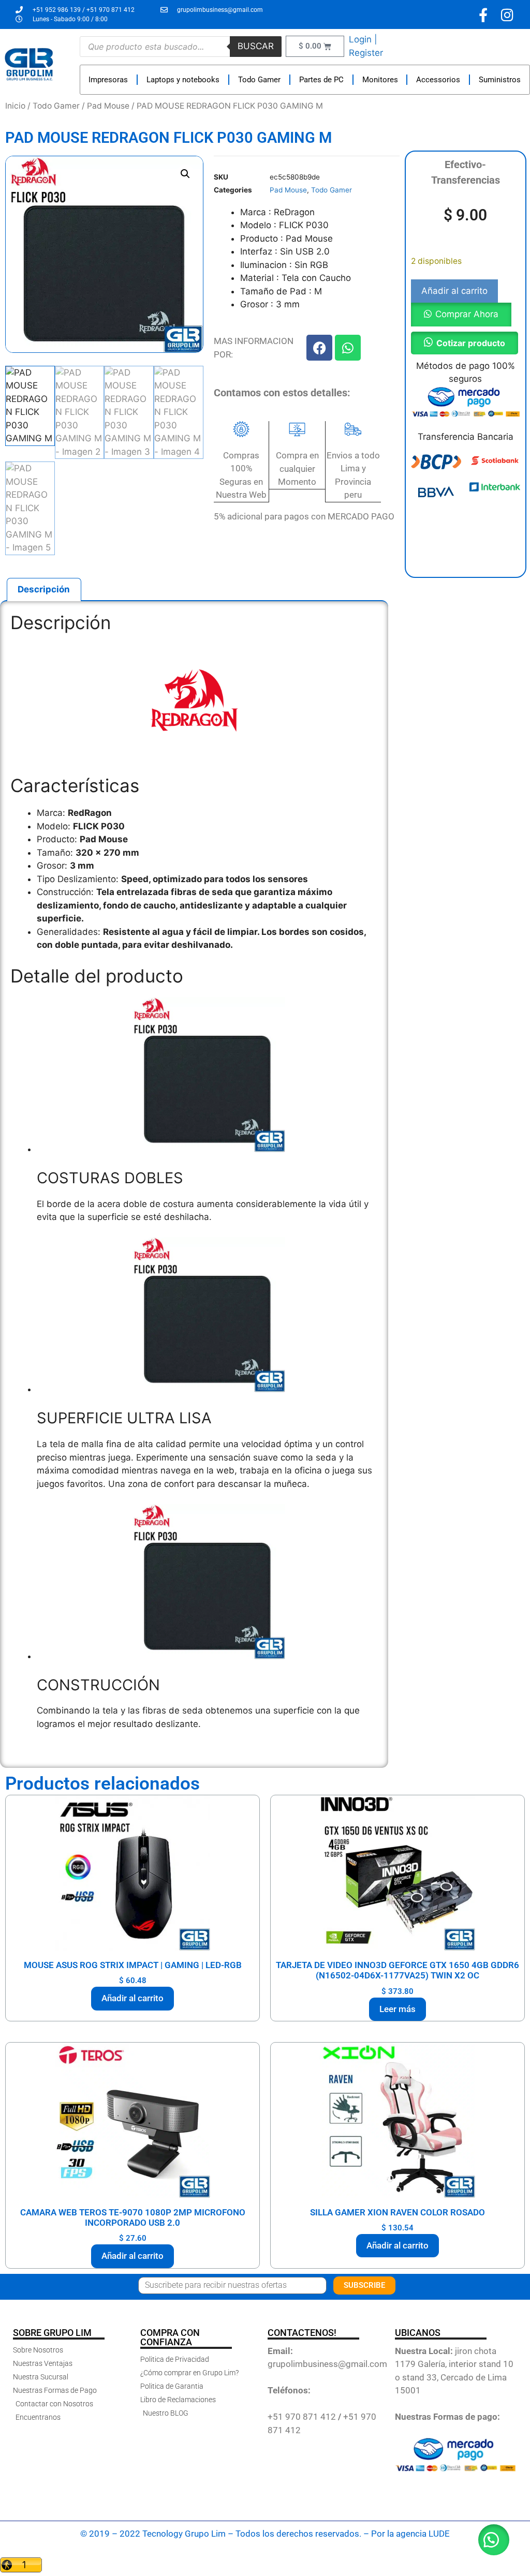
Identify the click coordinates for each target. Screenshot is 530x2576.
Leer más (397, 2009)
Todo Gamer (259, 80)
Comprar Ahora (467, 314)
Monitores (380, 80)
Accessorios (438, 80)
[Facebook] (319, 348)
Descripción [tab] (44, 589)
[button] (185, 174)
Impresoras (108, 80)
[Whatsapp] (348, 348)
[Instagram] (507, 15)
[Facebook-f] (483, 15)
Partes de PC (321, 80)
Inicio (15, 106)
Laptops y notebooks (183, 80)
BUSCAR (256, 46)
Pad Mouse (108, 106)
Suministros (500, 80)
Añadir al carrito (454, 291)
